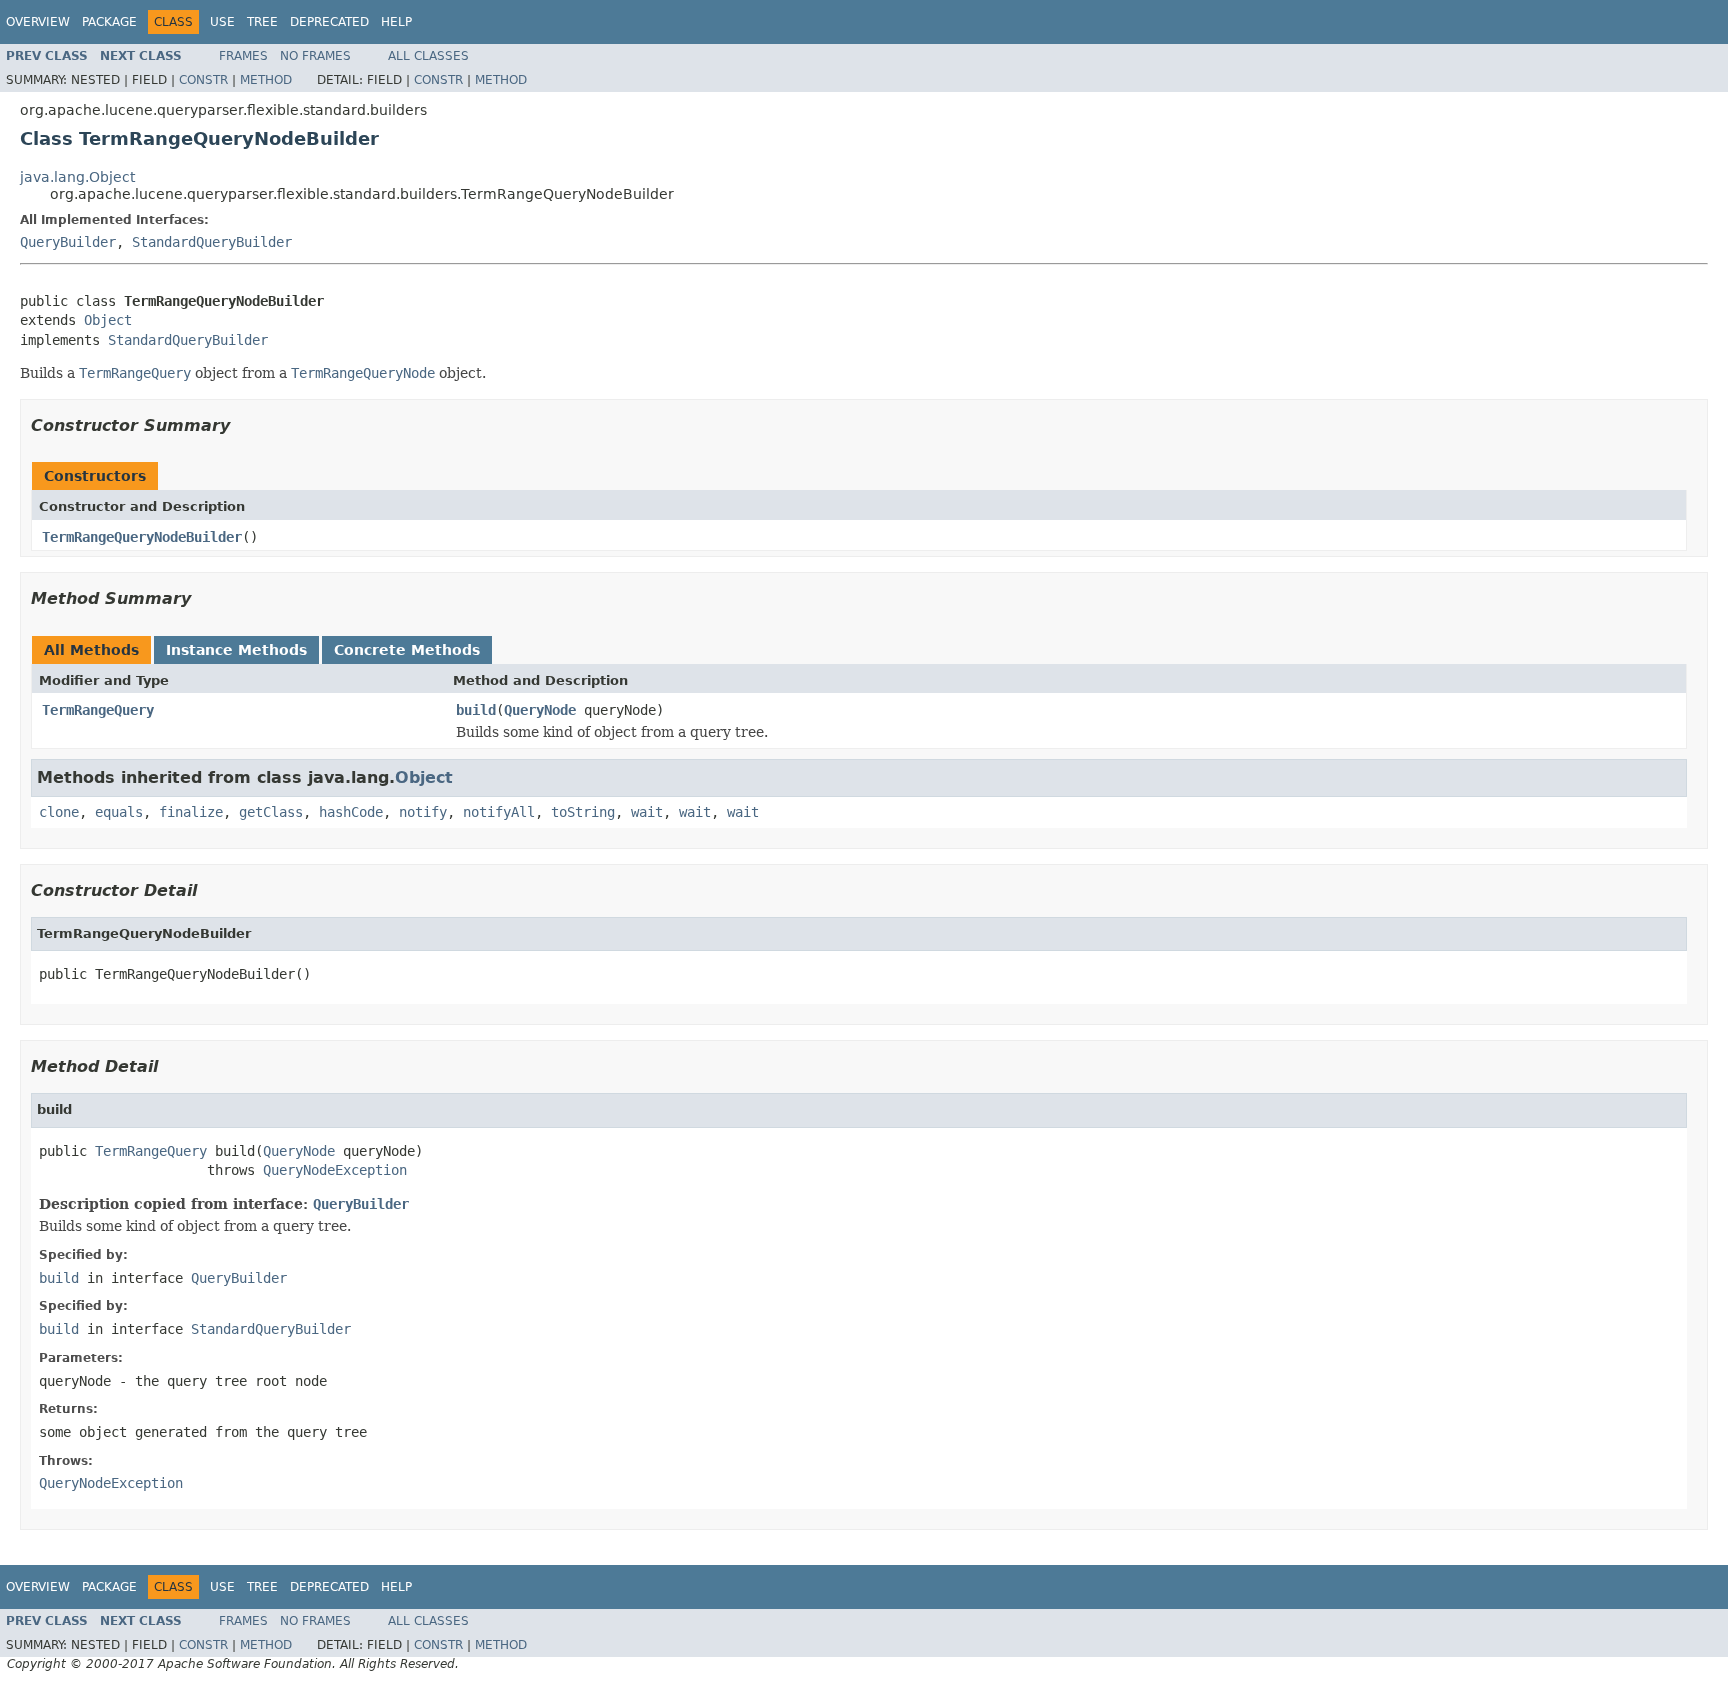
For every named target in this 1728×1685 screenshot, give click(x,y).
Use (222, 22)
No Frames (315, 56)
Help (396, 22)
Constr (203, 80)
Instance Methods (236, 650)
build (476, 710)
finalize (191, 812)
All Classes (428, 56)
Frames (243, 56)
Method (266, 80)
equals (119, 812)
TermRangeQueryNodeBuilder (142, 537)
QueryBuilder (68, 242)
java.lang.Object (77, 177)
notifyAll (499, 812)
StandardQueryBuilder (212, 242)
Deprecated (329, 22)
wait (647, 812)
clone (59, 812)
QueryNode (540, 710)
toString (583, 812)
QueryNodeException (335, 1170)
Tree (262, 22)
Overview (38, 22)
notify (423, 812)
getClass (271, 812)
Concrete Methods (407, 650)
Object (108, 320)
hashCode (351, 812)
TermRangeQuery (98, 710)
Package (109, 22)
